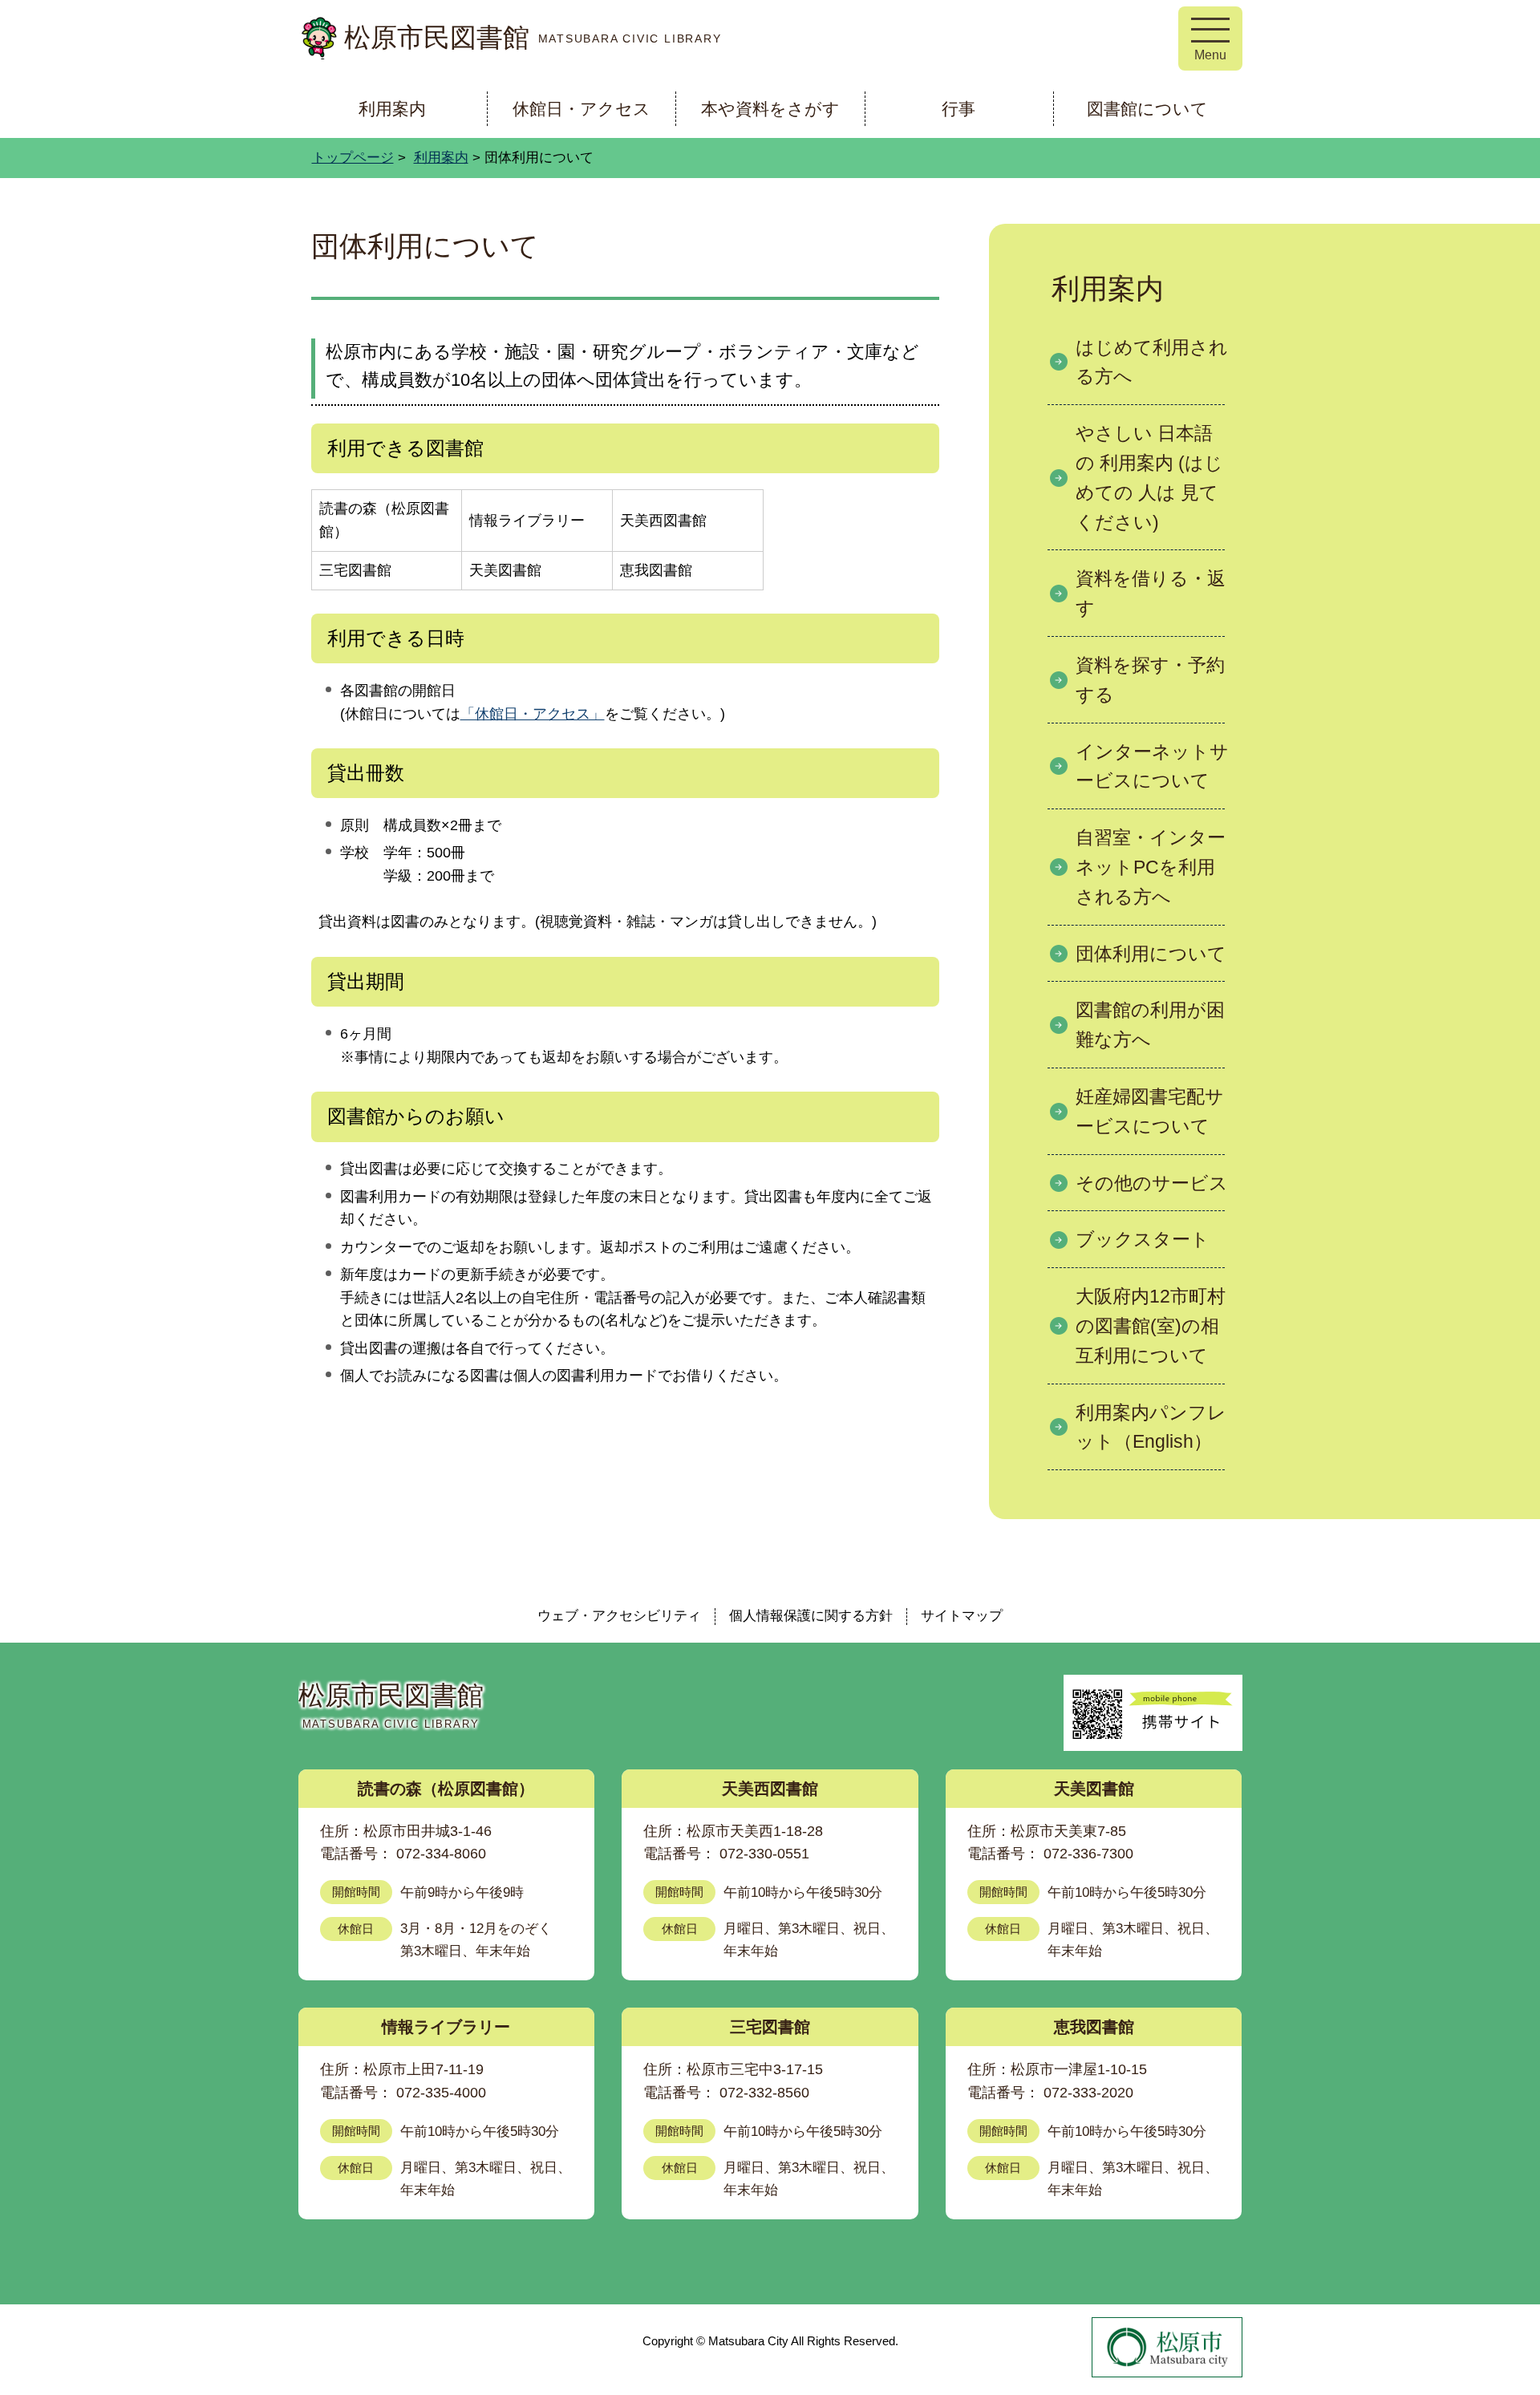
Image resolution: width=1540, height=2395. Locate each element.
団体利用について (1151, 954)
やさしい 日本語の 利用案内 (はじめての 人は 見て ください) (1149, 477)
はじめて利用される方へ (1152, 362)
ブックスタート (1143, 1239)
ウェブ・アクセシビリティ (619, 1616)
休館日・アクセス (582, 109)
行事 (958, 109)
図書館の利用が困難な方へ (1150, 1025)
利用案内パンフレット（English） (1151, 1427)
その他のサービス (1152, 1183)
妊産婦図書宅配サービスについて (1150, 1111)
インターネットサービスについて (1152, 766)
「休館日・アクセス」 (533, 714)
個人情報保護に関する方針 (811, 1616)
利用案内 (392, 109)
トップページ (353, 158)
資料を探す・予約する (1150, 680)
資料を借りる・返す (1151, 593)
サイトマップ (962, 1616)
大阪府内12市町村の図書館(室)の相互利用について (1151, 1326)
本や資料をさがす (770, 109)
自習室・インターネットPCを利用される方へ (1151, 867)
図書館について (1147, 109)
